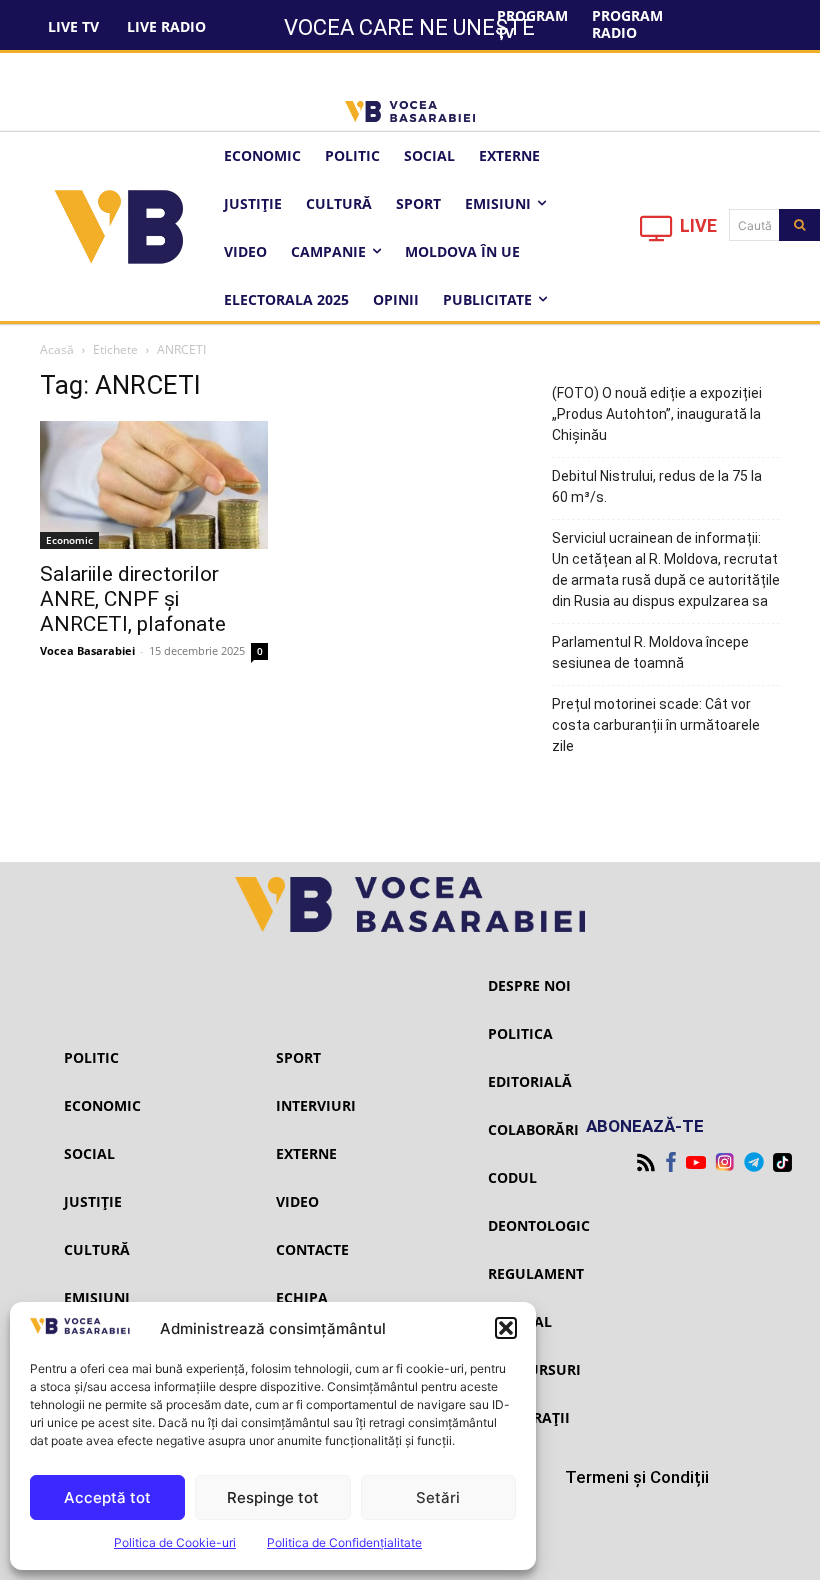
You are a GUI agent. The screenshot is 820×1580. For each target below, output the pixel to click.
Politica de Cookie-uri (175, 1542)
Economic (69, 540)
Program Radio (627, 24)
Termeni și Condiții (637, 1477)
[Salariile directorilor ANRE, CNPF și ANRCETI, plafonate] (154, 485)
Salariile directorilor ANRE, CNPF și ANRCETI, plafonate (133, 599)
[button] (506, 1328)
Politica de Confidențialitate (344, 1542)
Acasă (57, 349)
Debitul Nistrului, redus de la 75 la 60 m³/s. (657, 486)
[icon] (657, 233)
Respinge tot (273, 1497)
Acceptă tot (107, 1497)
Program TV (532, 24)
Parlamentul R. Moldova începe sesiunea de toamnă (650, 652)
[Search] (799, 225)
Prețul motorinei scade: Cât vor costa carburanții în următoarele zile (656, 725)
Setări (438, 1497)
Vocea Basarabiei (87, 650)
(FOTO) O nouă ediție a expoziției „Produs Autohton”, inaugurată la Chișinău (657, 414)
